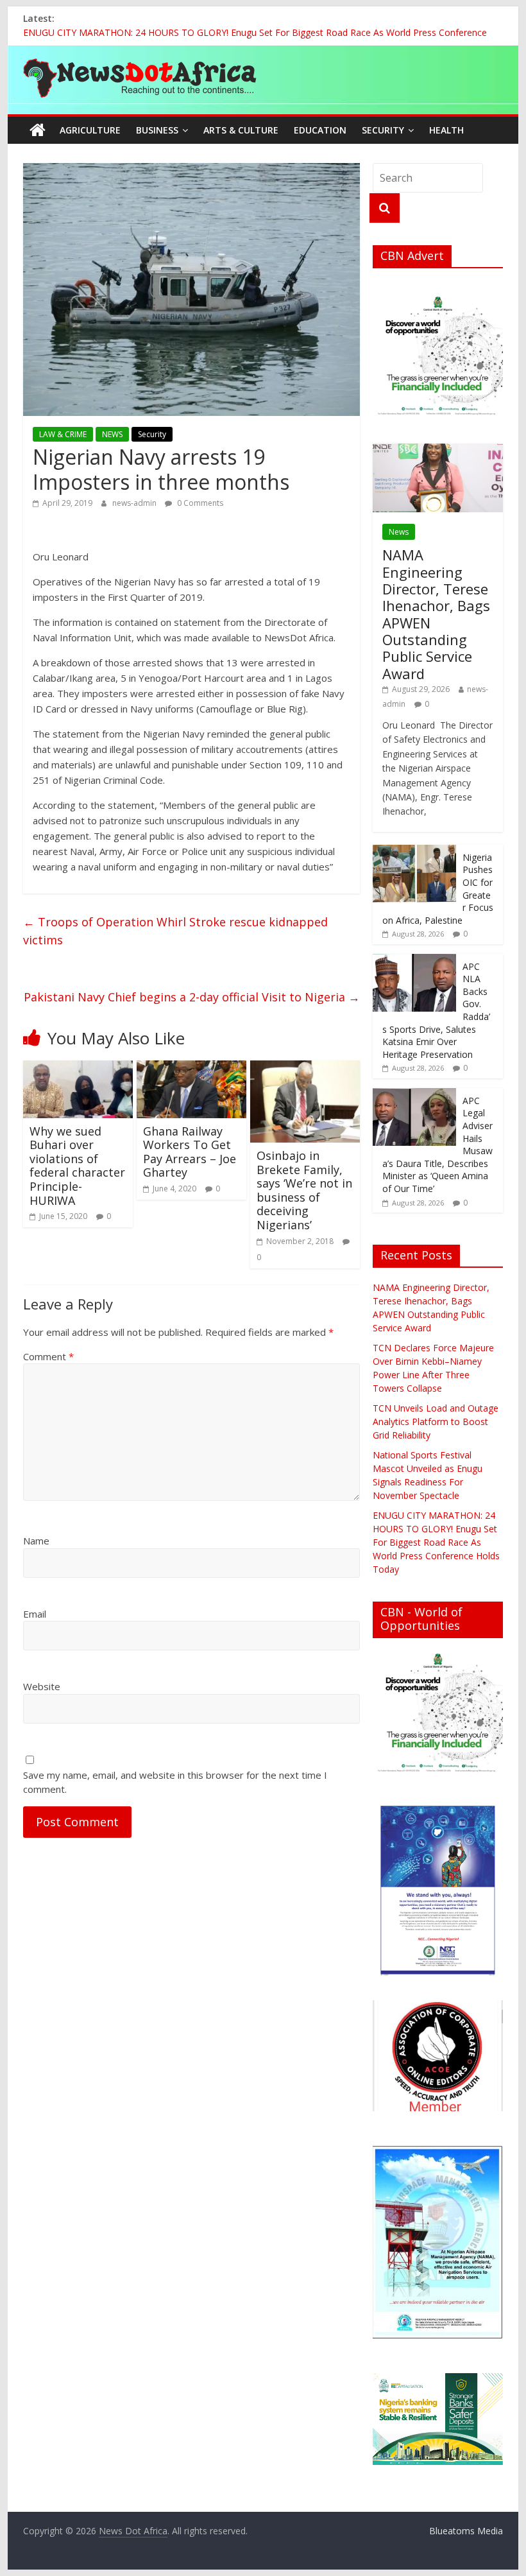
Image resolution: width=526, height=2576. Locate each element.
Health (446, 130)
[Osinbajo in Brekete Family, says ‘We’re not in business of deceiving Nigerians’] (305, 1068)
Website (42, 1686)
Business (157, 130)
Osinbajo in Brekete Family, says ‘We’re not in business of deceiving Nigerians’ (304, 1190)
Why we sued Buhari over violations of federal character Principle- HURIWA (77, 1166)
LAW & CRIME (63, 434)
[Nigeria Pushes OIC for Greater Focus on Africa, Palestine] (414, 851)
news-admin (135, 503)
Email (35, 1614)
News (399, 532)
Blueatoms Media (466, 2531)
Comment (48, 1356)
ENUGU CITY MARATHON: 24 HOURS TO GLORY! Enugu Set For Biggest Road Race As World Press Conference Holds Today (436, 1542)
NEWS (112, 434)
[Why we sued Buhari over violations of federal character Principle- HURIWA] (78, 1068)
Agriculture (90, 130)
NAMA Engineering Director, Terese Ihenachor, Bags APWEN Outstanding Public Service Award (436, 614)
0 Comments (199, 503)
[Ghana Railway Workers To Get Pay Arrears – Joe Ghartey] (191, 1068)
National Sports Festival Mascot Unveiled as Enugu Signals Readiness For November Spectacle (220, 32)
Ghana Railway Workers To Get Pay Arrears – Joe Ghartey (190, 1152)
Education (320, 130)
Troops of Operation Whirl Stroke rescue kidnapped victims (175, 931)
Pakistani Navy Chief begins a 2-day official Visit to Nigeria (192, 997)
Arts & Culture (241, 130)
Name (36, 1541)
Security (383, 130)
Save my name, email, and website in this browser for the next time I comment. (175, 1782)
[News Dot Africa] (38, 130)
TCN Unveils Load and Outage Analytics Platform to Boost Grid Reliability (436, 1422)
